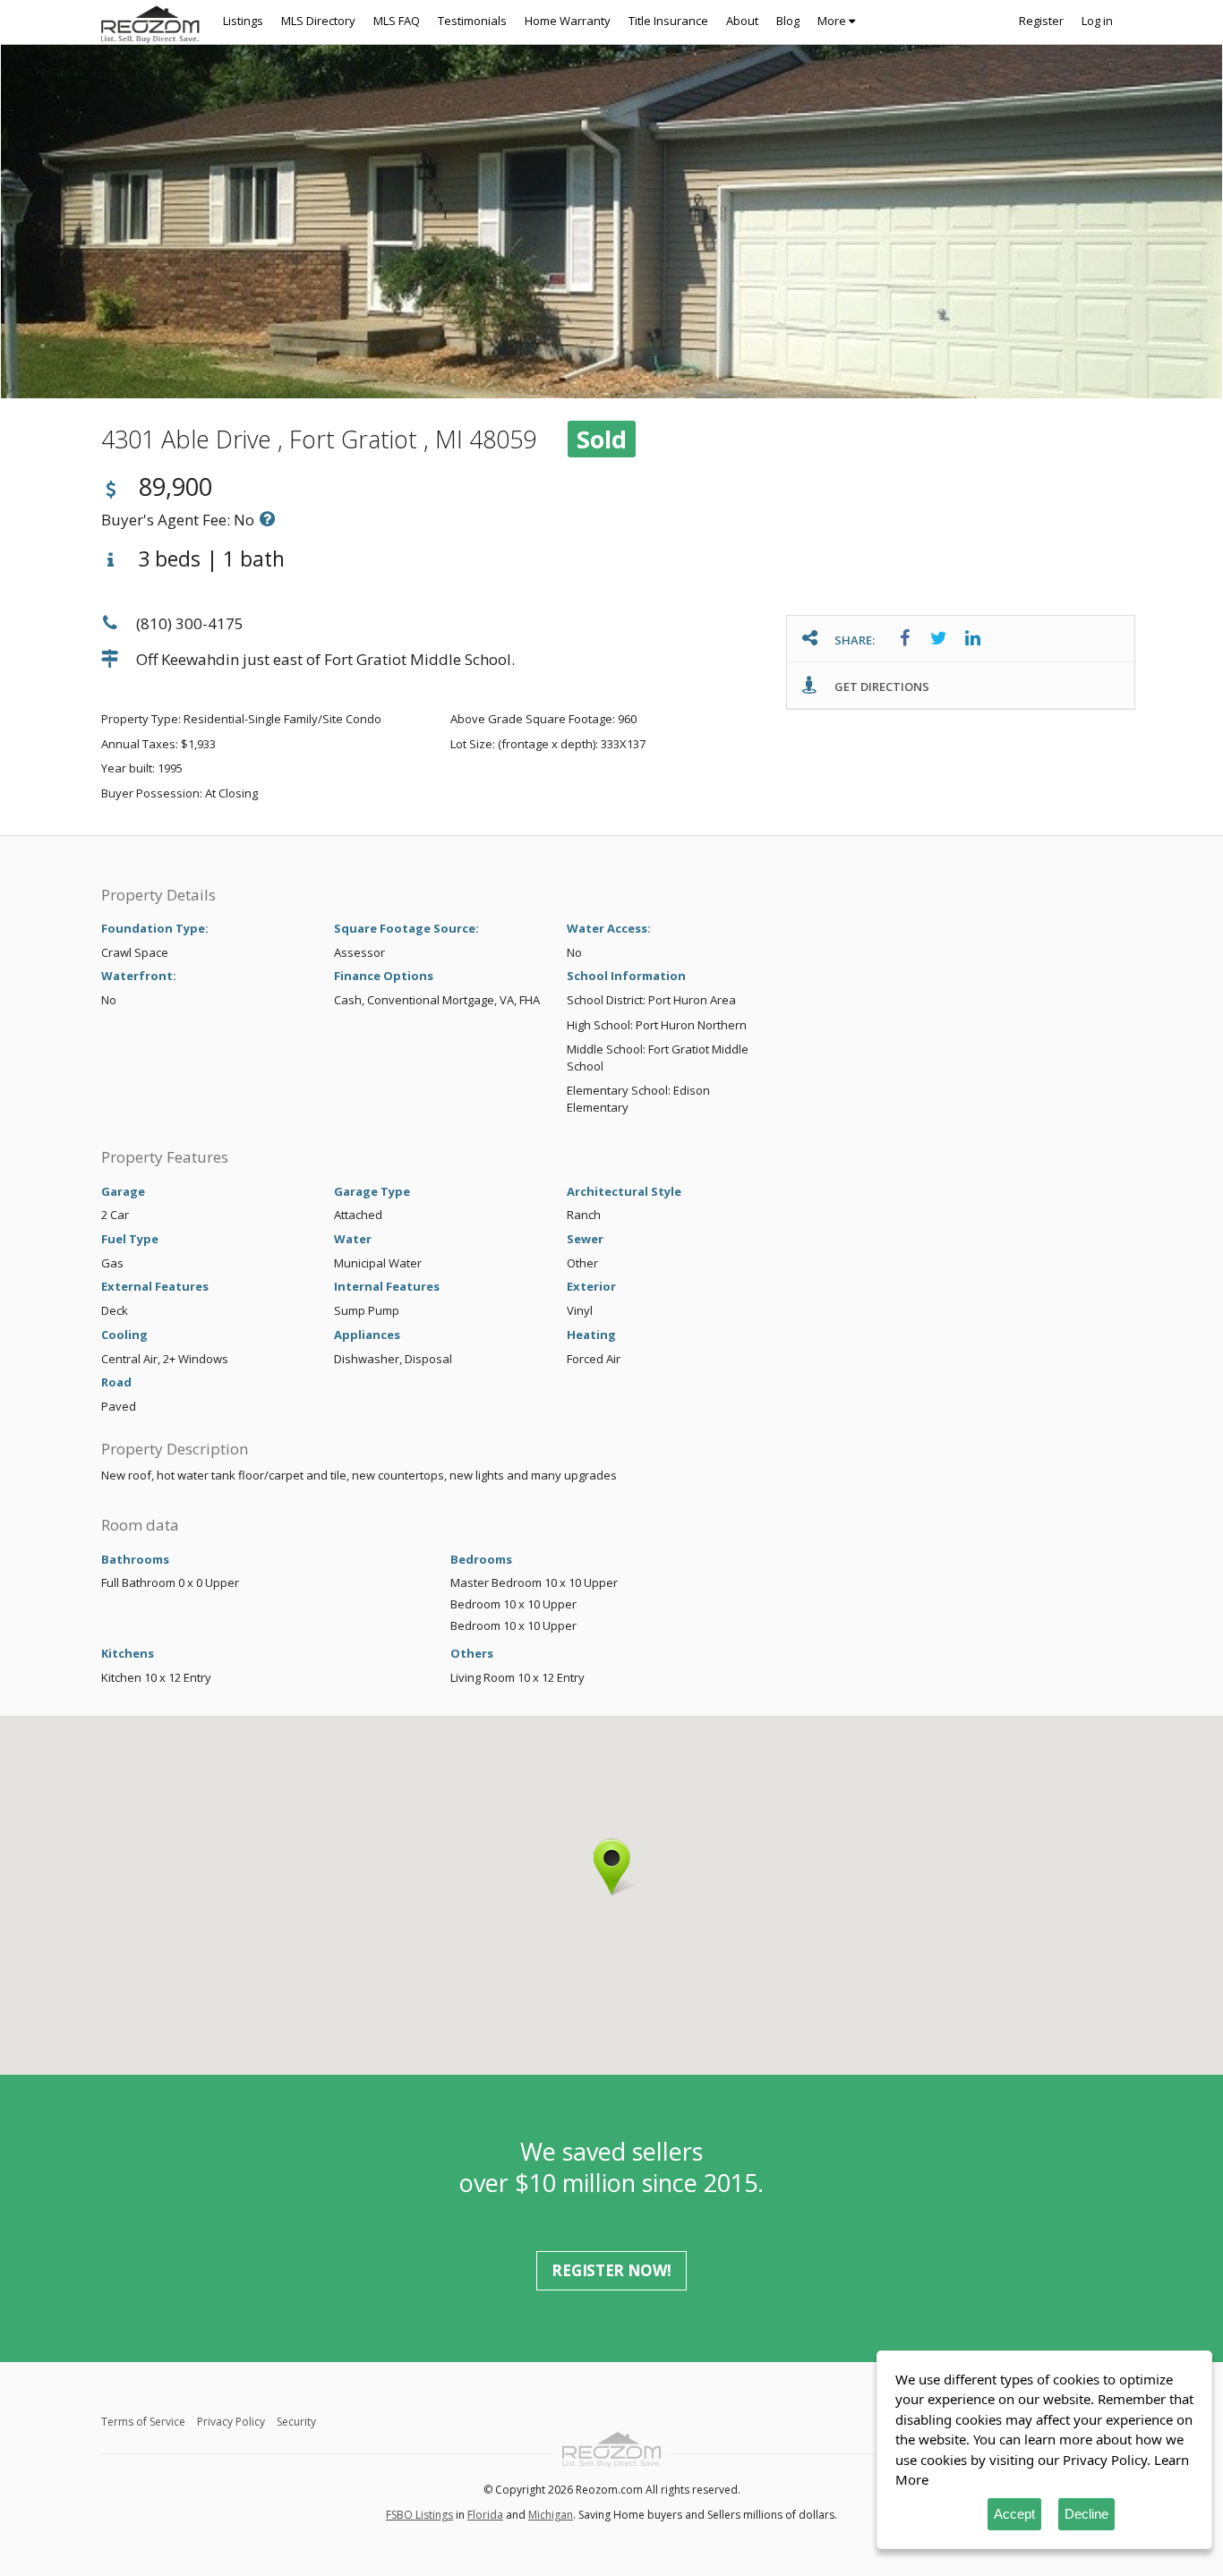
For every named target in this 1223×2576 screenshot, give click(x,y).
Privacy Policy (231, 2422)
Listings (243, 21)
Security (296, 2422)
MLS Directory (318, 21)
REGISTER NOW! (611, 2270)
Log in (1097, 21)
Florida (485, 2515)
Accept (1014, 2514)
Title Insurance (668, 21)
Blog (788, 21)
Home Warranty (568, 21)
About (742, 21)
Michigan (551, 2515)
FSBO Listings (419, 2515)
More (833, 21)
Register (1041, 21)
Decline (1086, 2514)
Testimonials (472, 21)
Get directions (881, 687)
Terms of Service (143, 2422)
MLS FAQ (397, 21)
